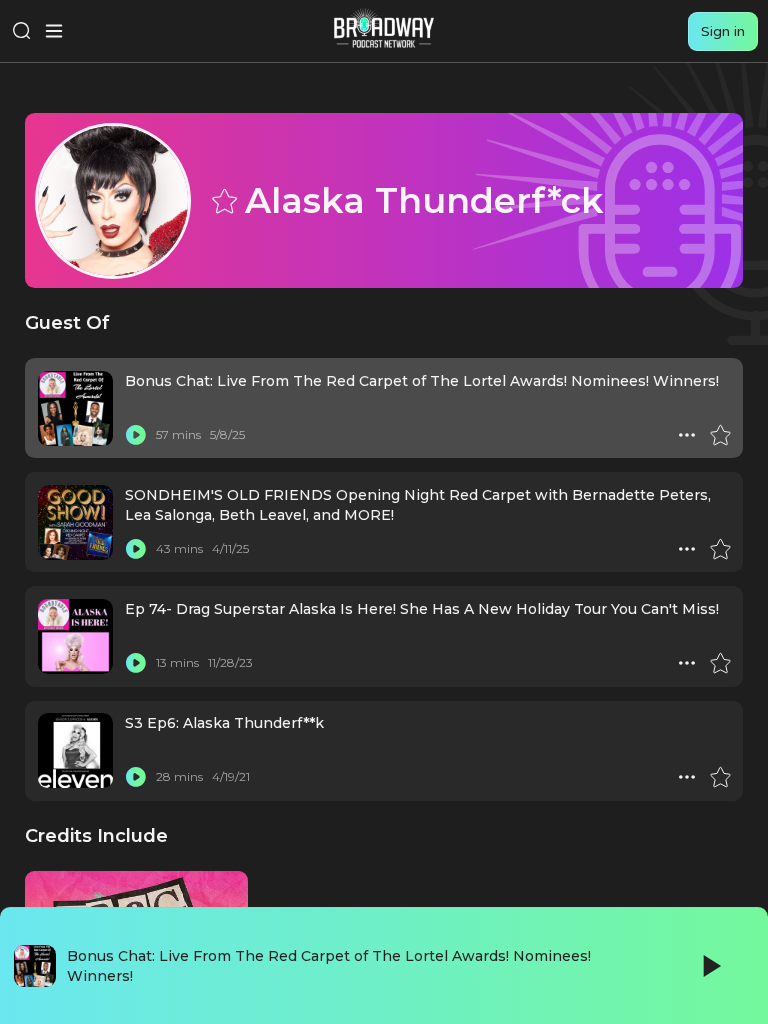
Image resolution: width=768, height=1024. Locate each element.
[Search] (22, 31)
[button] (687, 435)
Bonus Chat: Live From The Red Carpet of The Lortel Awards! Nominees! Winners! (422, 381)
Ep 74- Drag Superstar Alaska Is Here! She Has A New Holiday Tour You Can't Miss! (422, 609)
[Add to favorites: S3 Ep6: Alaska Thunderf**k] (720, 777)
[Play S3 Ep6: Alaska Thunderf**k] (136, 777)
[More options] (687, 435)
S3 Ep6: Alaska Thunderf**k (224, 723)
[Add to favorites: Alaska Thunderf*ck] (223, 200)
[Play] (710, 966)
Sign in (723, 31)
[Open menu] (54, 31)
